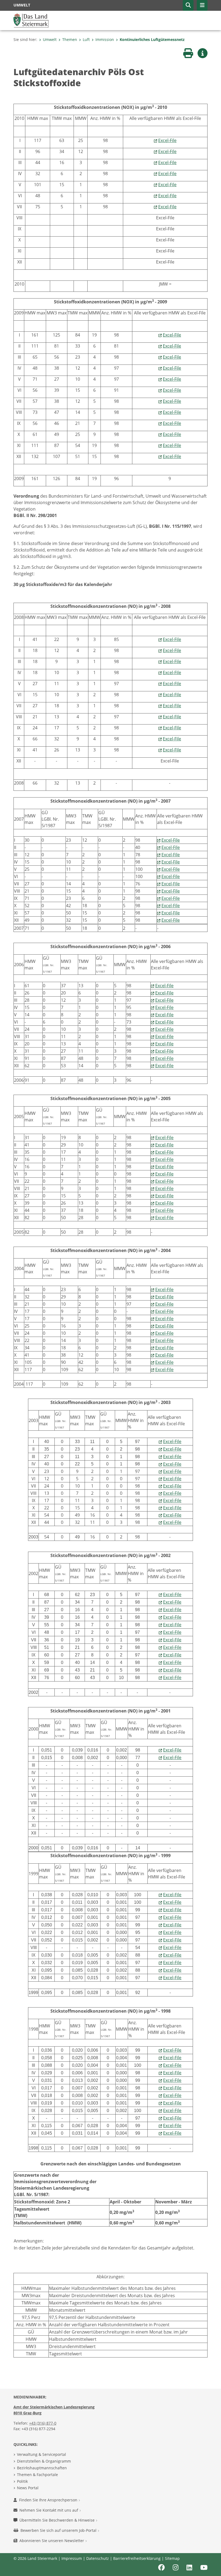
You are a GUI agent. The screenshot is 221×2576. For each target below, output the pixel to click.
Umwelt (50, 39)
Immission (105, 39)
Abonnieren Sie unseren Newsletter (52, 2541)
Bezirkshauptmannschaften (42, 2468)
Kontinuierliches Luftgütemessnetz (152, 39)
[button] (188, 5)
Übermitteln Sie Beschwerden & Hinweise (58, 2520)
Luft (86, 39)
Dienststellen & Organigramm (44, 2461)
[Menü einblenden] (202, 5)
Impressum (72, 2558)
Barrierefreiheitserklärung (137, 2558)
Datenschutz (98, 2558)
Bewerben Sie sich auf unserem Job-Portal (59, 2530)
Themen (70, 39)
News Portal (28, 2488)
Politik (22, 2481)
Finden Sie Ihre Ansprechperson (49, 2500)
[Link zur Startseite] (31, 20)
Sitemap (172, 2558)
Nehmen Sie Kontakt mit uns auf (49, 2510)
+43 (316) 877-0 (43, 2423)
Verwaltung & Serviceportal (42, 2454)
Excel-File (167, 140)
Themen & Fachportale (37, 2475)
